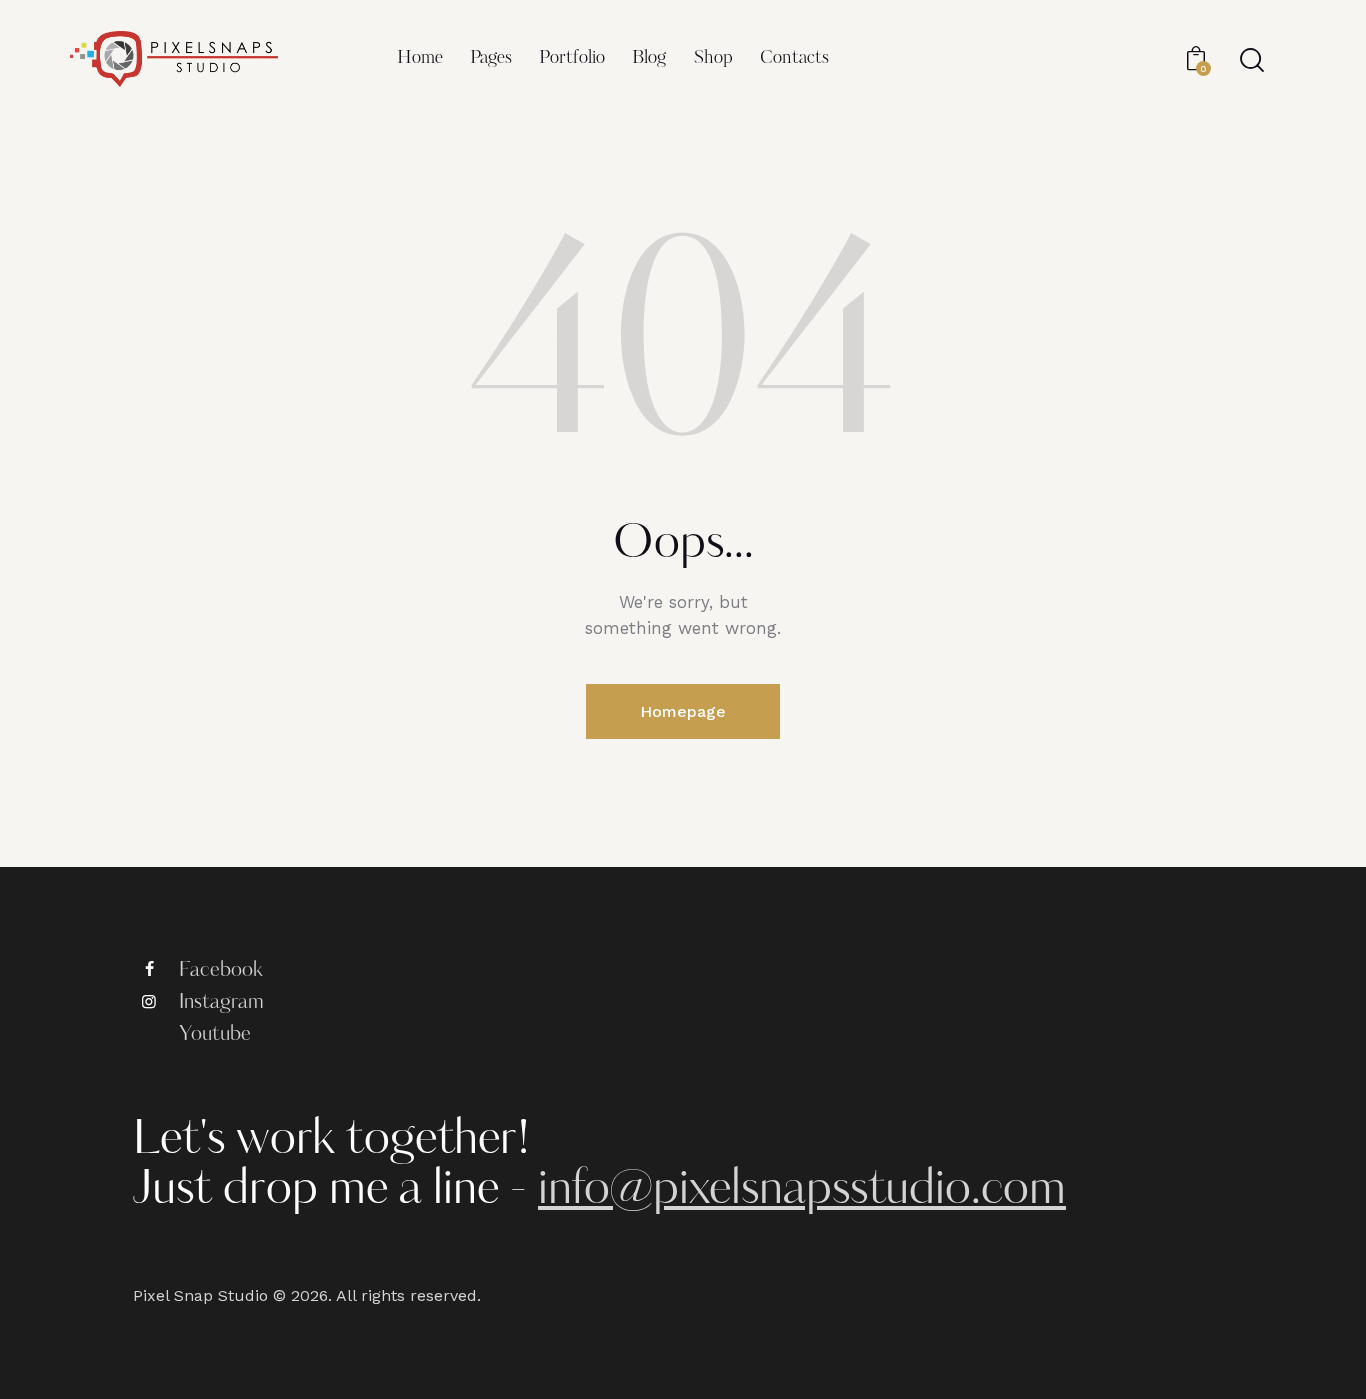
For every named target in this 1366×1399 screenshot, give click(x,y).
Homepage (683, 711)
